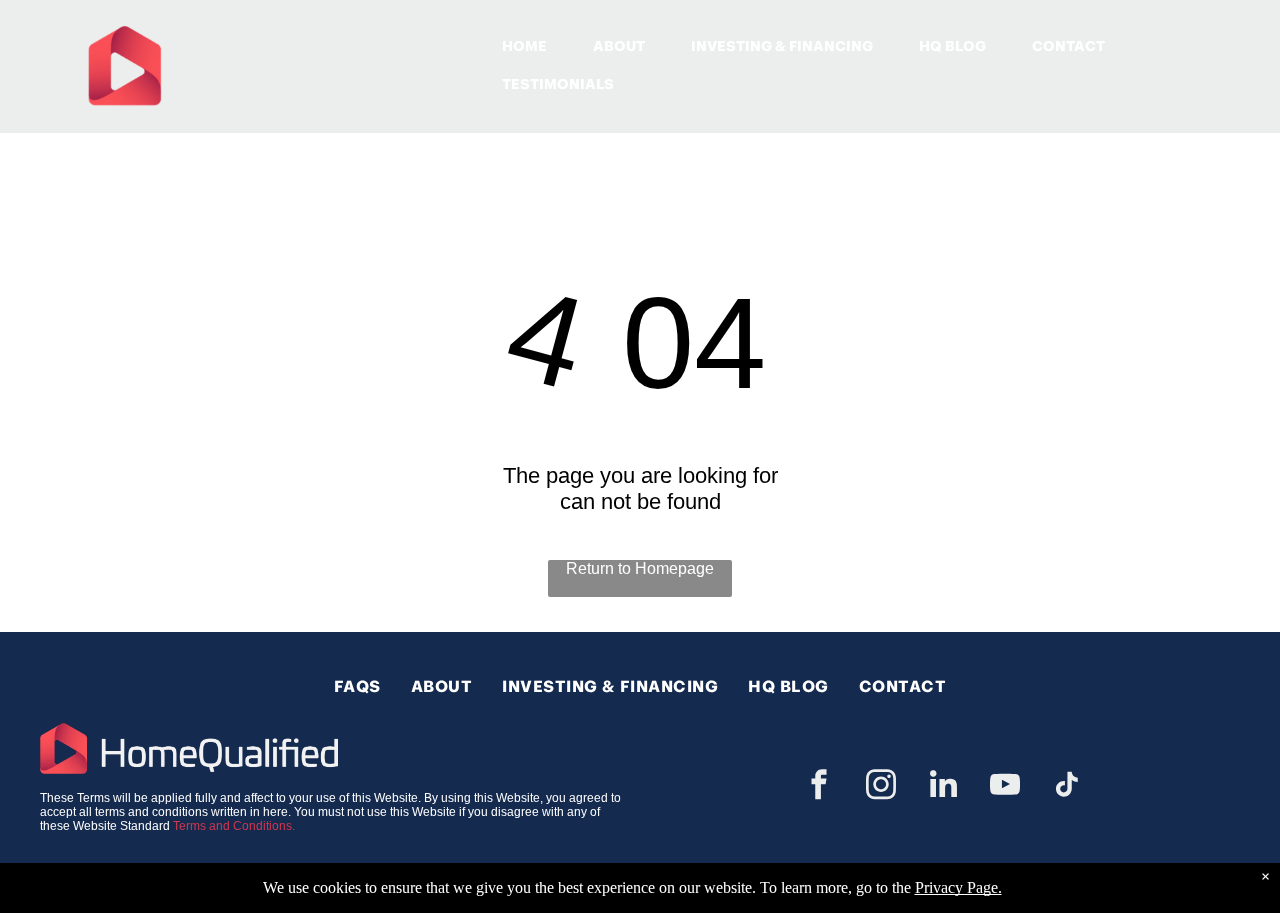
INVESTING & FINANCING (782, 46)
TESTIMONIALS (558, 84)
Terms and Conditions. (234, 826)
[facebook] (819, 787)
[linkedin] (943, 787)
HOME (524, 46)
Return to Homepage (640, 568)
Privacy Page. (958, 887)
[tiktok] (1067, 787)
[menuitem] (357, 686)
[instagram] (881, 787)
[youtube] (1005, 787)
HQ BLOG (952, 46)
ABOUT (619, 46)
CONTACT (1068, 46)
